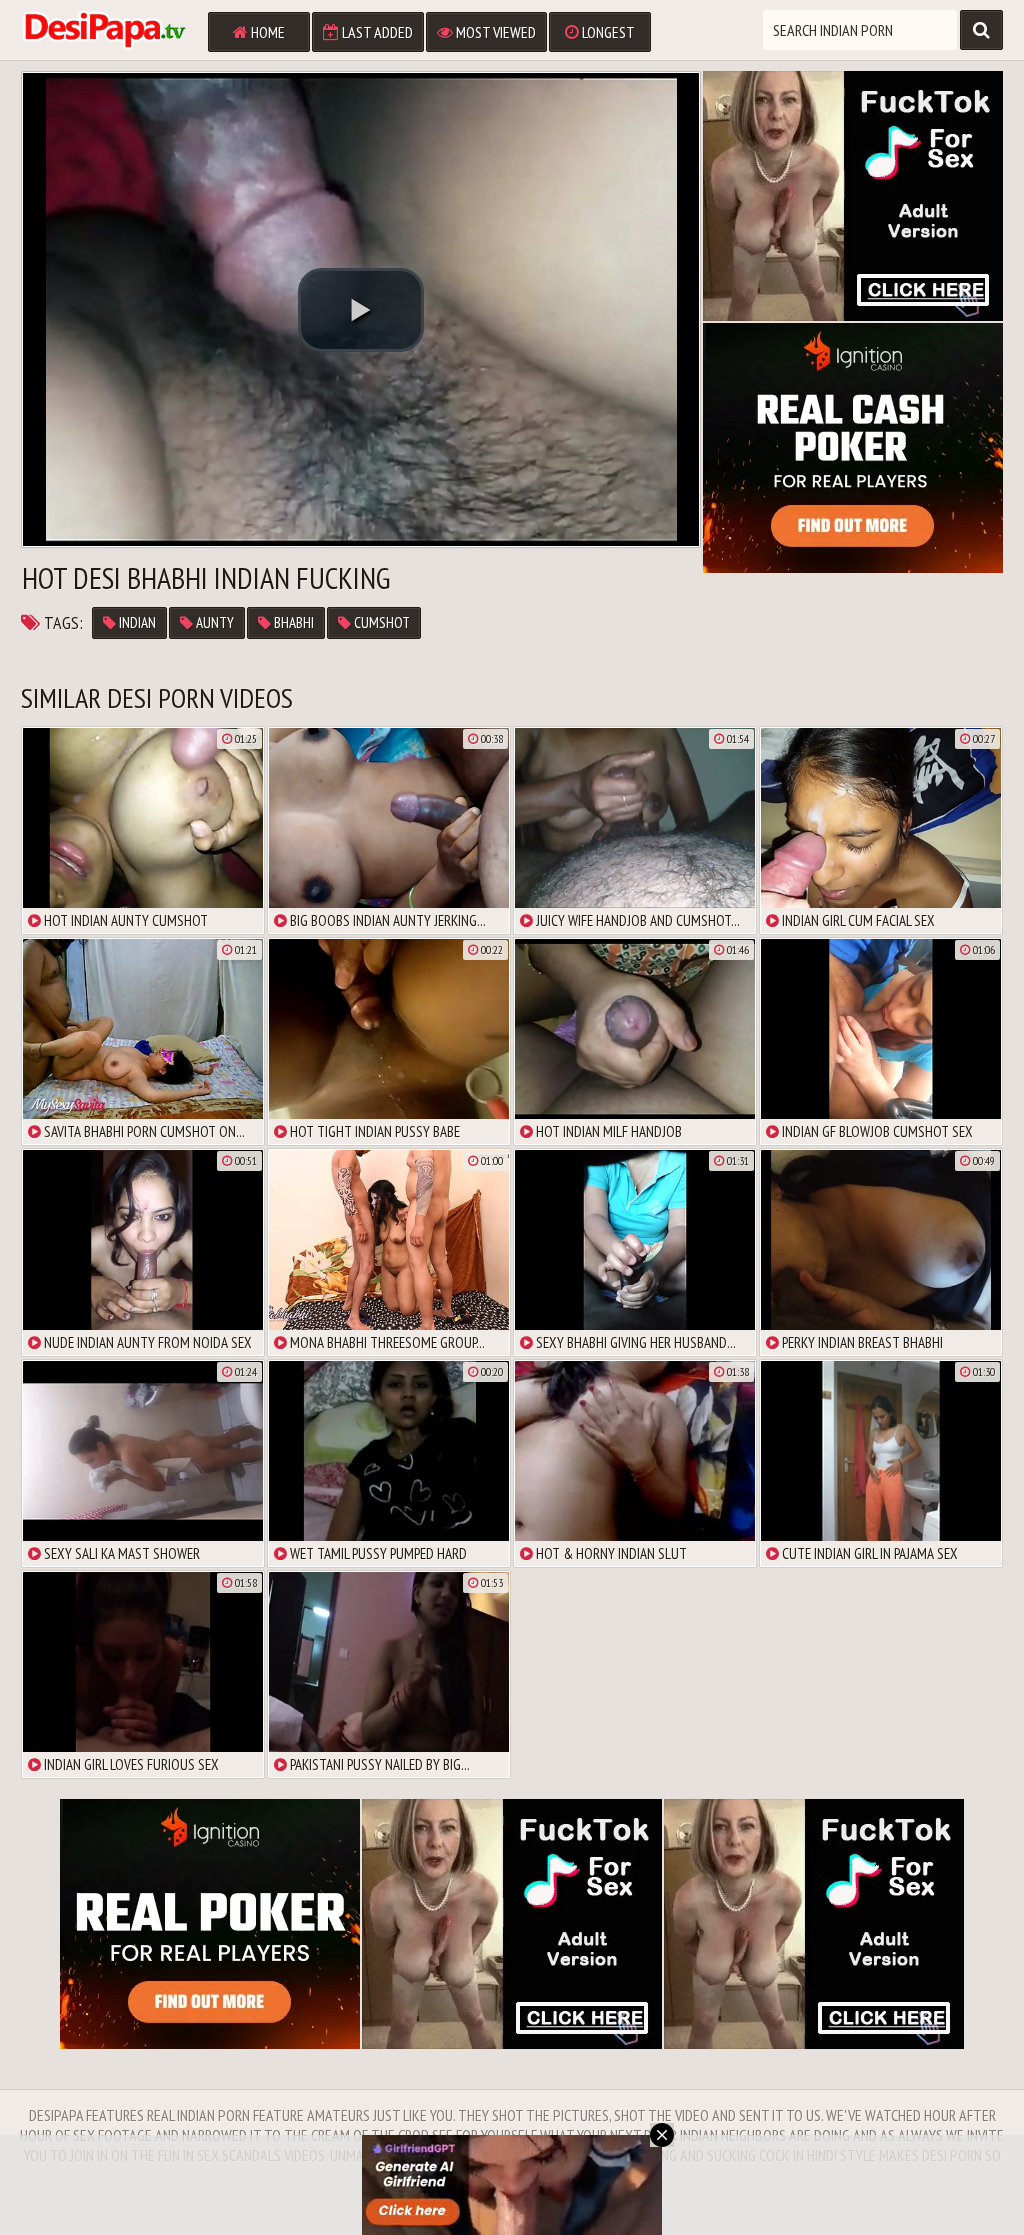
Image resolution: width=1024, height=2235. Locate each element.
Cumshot (380, 622)
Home (266, 32)
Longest (607, 32)
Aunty (213, 622)
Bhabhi (292, 622)
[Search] (981, 30)
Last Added (376, 32)
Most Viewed (494, 32)
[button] (361, 310)
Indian (136, 622)
